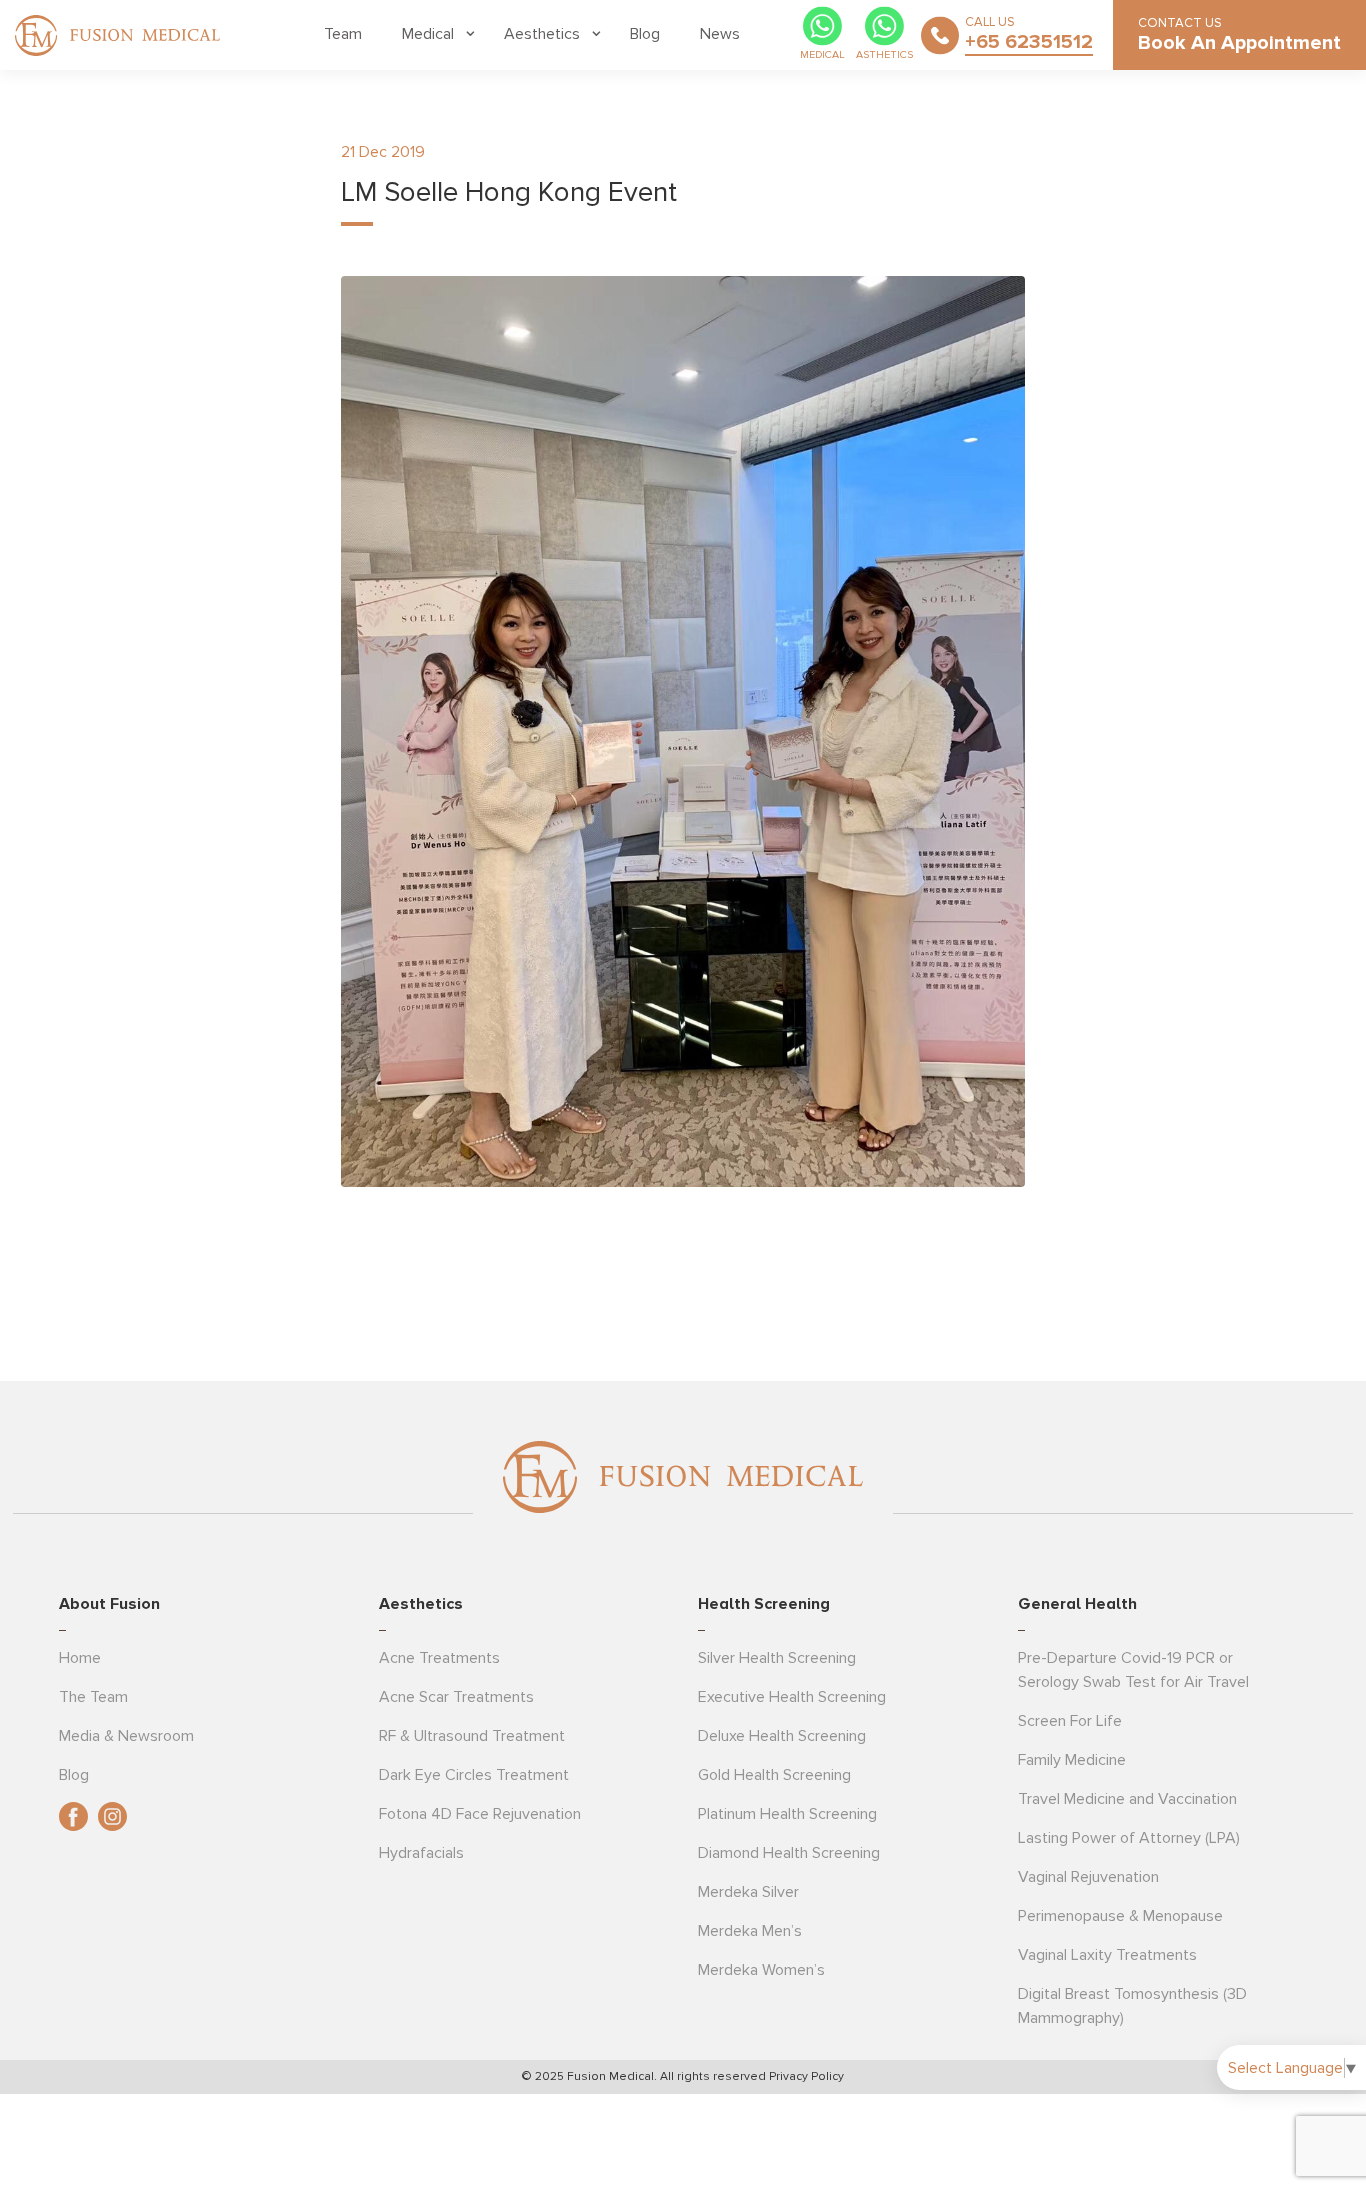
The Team (93, 1697)
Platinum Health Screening (787, 1814)
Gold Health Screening (774, 1775)
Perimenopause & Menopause (1120, 1916)
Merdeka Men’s (750, 1931)
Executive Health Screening (792, 1697)
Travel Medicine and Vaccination (1127, 1799)
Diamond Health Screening (789, 1853)
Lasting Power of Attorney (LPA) (1129, 1838)
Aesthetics (542, 34)
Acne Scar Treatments (456, 1697)
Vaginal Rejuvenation (1088, 1877)
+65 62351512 (1029, 42)
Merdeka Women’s (761, 1970)
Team (343, 34)
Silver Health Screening (777, 1658)
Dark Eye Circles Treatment (474, 1775)
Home (80, 1658)
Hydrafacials (421, 1853)
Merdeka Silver (748, 1892)
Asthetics (884, 54)
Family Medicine (1072, 1760)
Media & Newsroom (126, 1736)
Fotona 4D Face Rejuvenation (480, 1814)
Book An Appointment (1239, 43)
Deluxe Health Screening (782, 1736)
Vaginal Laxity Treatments (1107, 1955)
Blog (645, 34)
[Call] (940, 35)
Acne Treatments (439, 1658)
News (720, 34)
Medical (428, 34)
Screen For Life (1070, 1721)
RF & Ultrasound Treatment (472, 1736)
